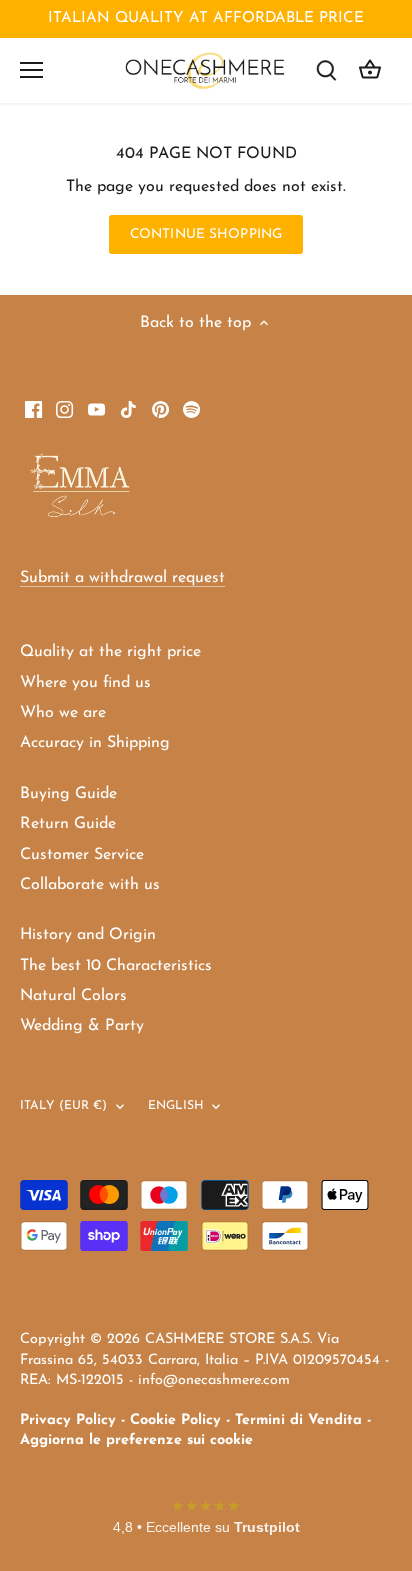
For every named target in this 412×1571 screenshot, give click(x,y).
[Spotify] (191, 408)
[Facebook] (33, 408)
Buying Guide (68, 794)
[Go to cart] (370, 70)
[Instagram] (64, 408)
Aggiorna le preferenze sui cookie (136, 1440)
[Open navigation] (31, 70)
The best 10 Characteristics (116, 966)
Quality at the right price (110, 652)
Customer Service (82, 855)
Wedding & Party (82, 1026)
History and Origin (88, 935)
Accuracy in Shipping (95, 743)
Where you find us (85, 683)
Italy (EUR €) (64, 1106)
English (176, 1106)
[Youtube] (96, 408)
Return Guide (68, 824)
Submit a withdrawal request (122, 578)
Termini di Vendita (298, 1420)
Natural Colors (73, 996)
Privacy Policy (68, 1420)
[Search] (326, 70)
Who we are (63, 713)
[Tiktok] (128, 408)
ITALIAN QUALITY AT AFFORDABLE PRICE (206, 18)
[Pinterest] (160, 408)
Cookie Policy (175, 1420)
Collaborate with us (90, 885)
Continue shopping (206, 234)
